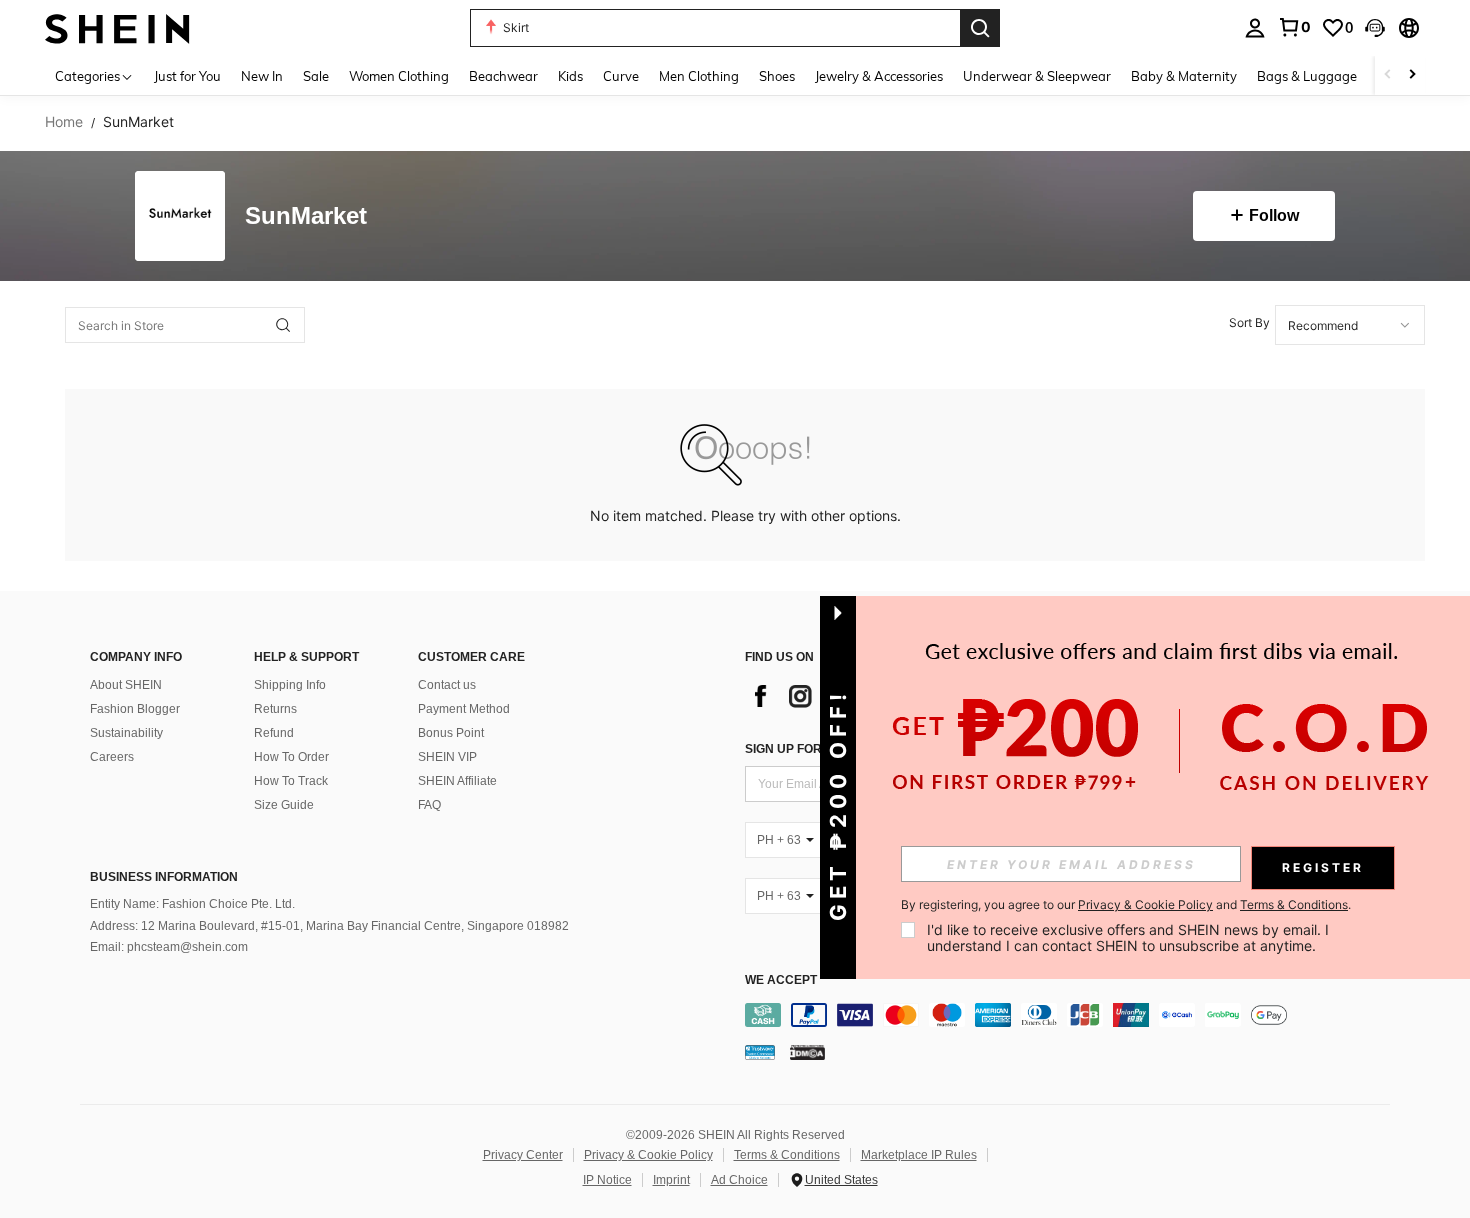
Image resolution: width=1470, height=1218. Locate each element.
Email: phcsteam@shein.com (169, 947)
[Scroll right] (1412, 75)
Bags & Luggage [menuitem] (1307, 76)
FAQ (429, 805)
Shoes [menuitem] (777, 76)
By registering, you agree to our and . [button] (1126, 905)
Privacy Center (523, 1155)
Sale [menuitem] (316, 76)
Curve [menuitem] (621, 76)
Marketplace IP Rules (919, 1155)
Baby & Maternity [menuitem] (1184, 76)
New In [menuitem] (262, 76)
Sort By (1249, 322)
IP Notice (607, 1180)
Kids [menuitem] (570, 76)
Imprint (671, 1180)
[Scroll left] (1388, 75)
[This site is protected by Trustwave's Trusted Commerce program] (760, 1052)
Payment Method (464, 709)
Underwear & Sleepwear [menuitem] (1037, 76)
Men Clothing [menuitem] (699, 76)
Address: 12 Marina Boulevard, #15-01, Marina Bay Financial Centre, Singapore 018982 (329, 926)
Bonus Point (451, 733)
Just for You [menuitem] (187, 76)
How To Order (291, 757)
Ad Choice (739, 1180)
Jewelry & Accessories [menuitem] (879, 76)
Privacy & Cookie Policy (648, 1155)
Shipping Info (290, 685)
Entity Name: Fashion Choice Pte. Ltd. (192, 904)
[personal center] (1255, 28)
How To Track (291, 781)
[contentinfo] (1072, 1015)
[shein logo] (117, 27)
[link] (1294, 27)
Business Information (164, 877)
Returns (275, 709)
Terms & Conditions (787, 1155)
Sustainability (126, 733)
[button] (1375, 28)
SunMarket (306, 216)
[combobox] (1350, 325)
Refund (274, 733)
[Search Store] (283, 325)
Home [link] (64, 122)
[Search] (980, 28)
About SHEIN (126, 685)
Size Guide (284, 805)
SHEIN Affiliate (457, 781)
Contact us (447, 685)
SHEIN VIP (447, 757)
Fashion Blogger (135, 709)
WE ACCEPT (781, 980)
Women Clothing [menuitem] (399, 76)
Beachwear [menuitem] (503, 76)
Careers (112, 757)
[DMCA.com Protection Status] (807, 1052)
